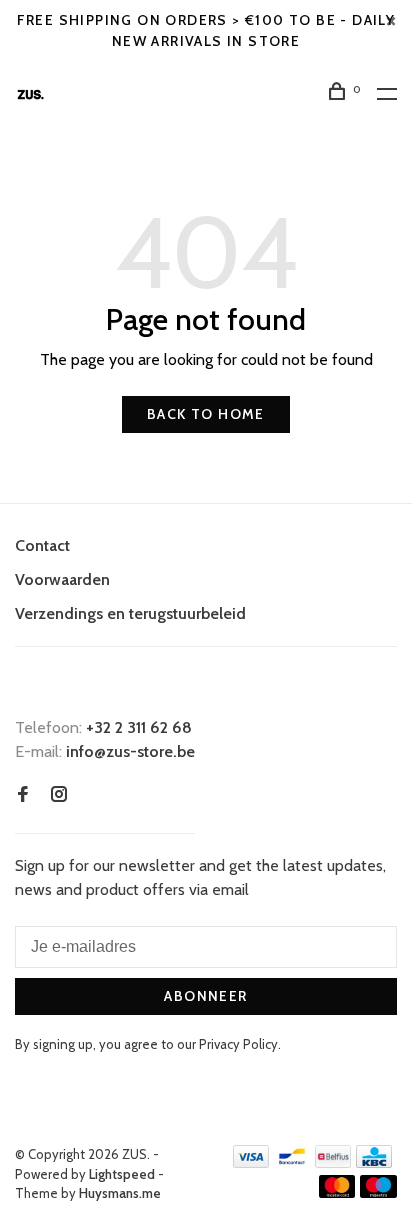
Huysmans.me (120, 1193)
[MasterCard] (337, 1192)
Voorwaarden (62, 579)
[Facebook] (23, 795)
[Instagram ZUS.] (59, 795)
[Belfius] (333, 1162)
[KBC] (374, 1162)
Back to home (206, 414)
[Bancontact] (292, 1162)
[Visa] (251, 1162)
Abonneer (205, 996)
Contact (42, 545)
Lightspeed (122, 1174)
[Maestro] (378, 1192)
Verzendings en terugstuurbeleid (130, 613)
